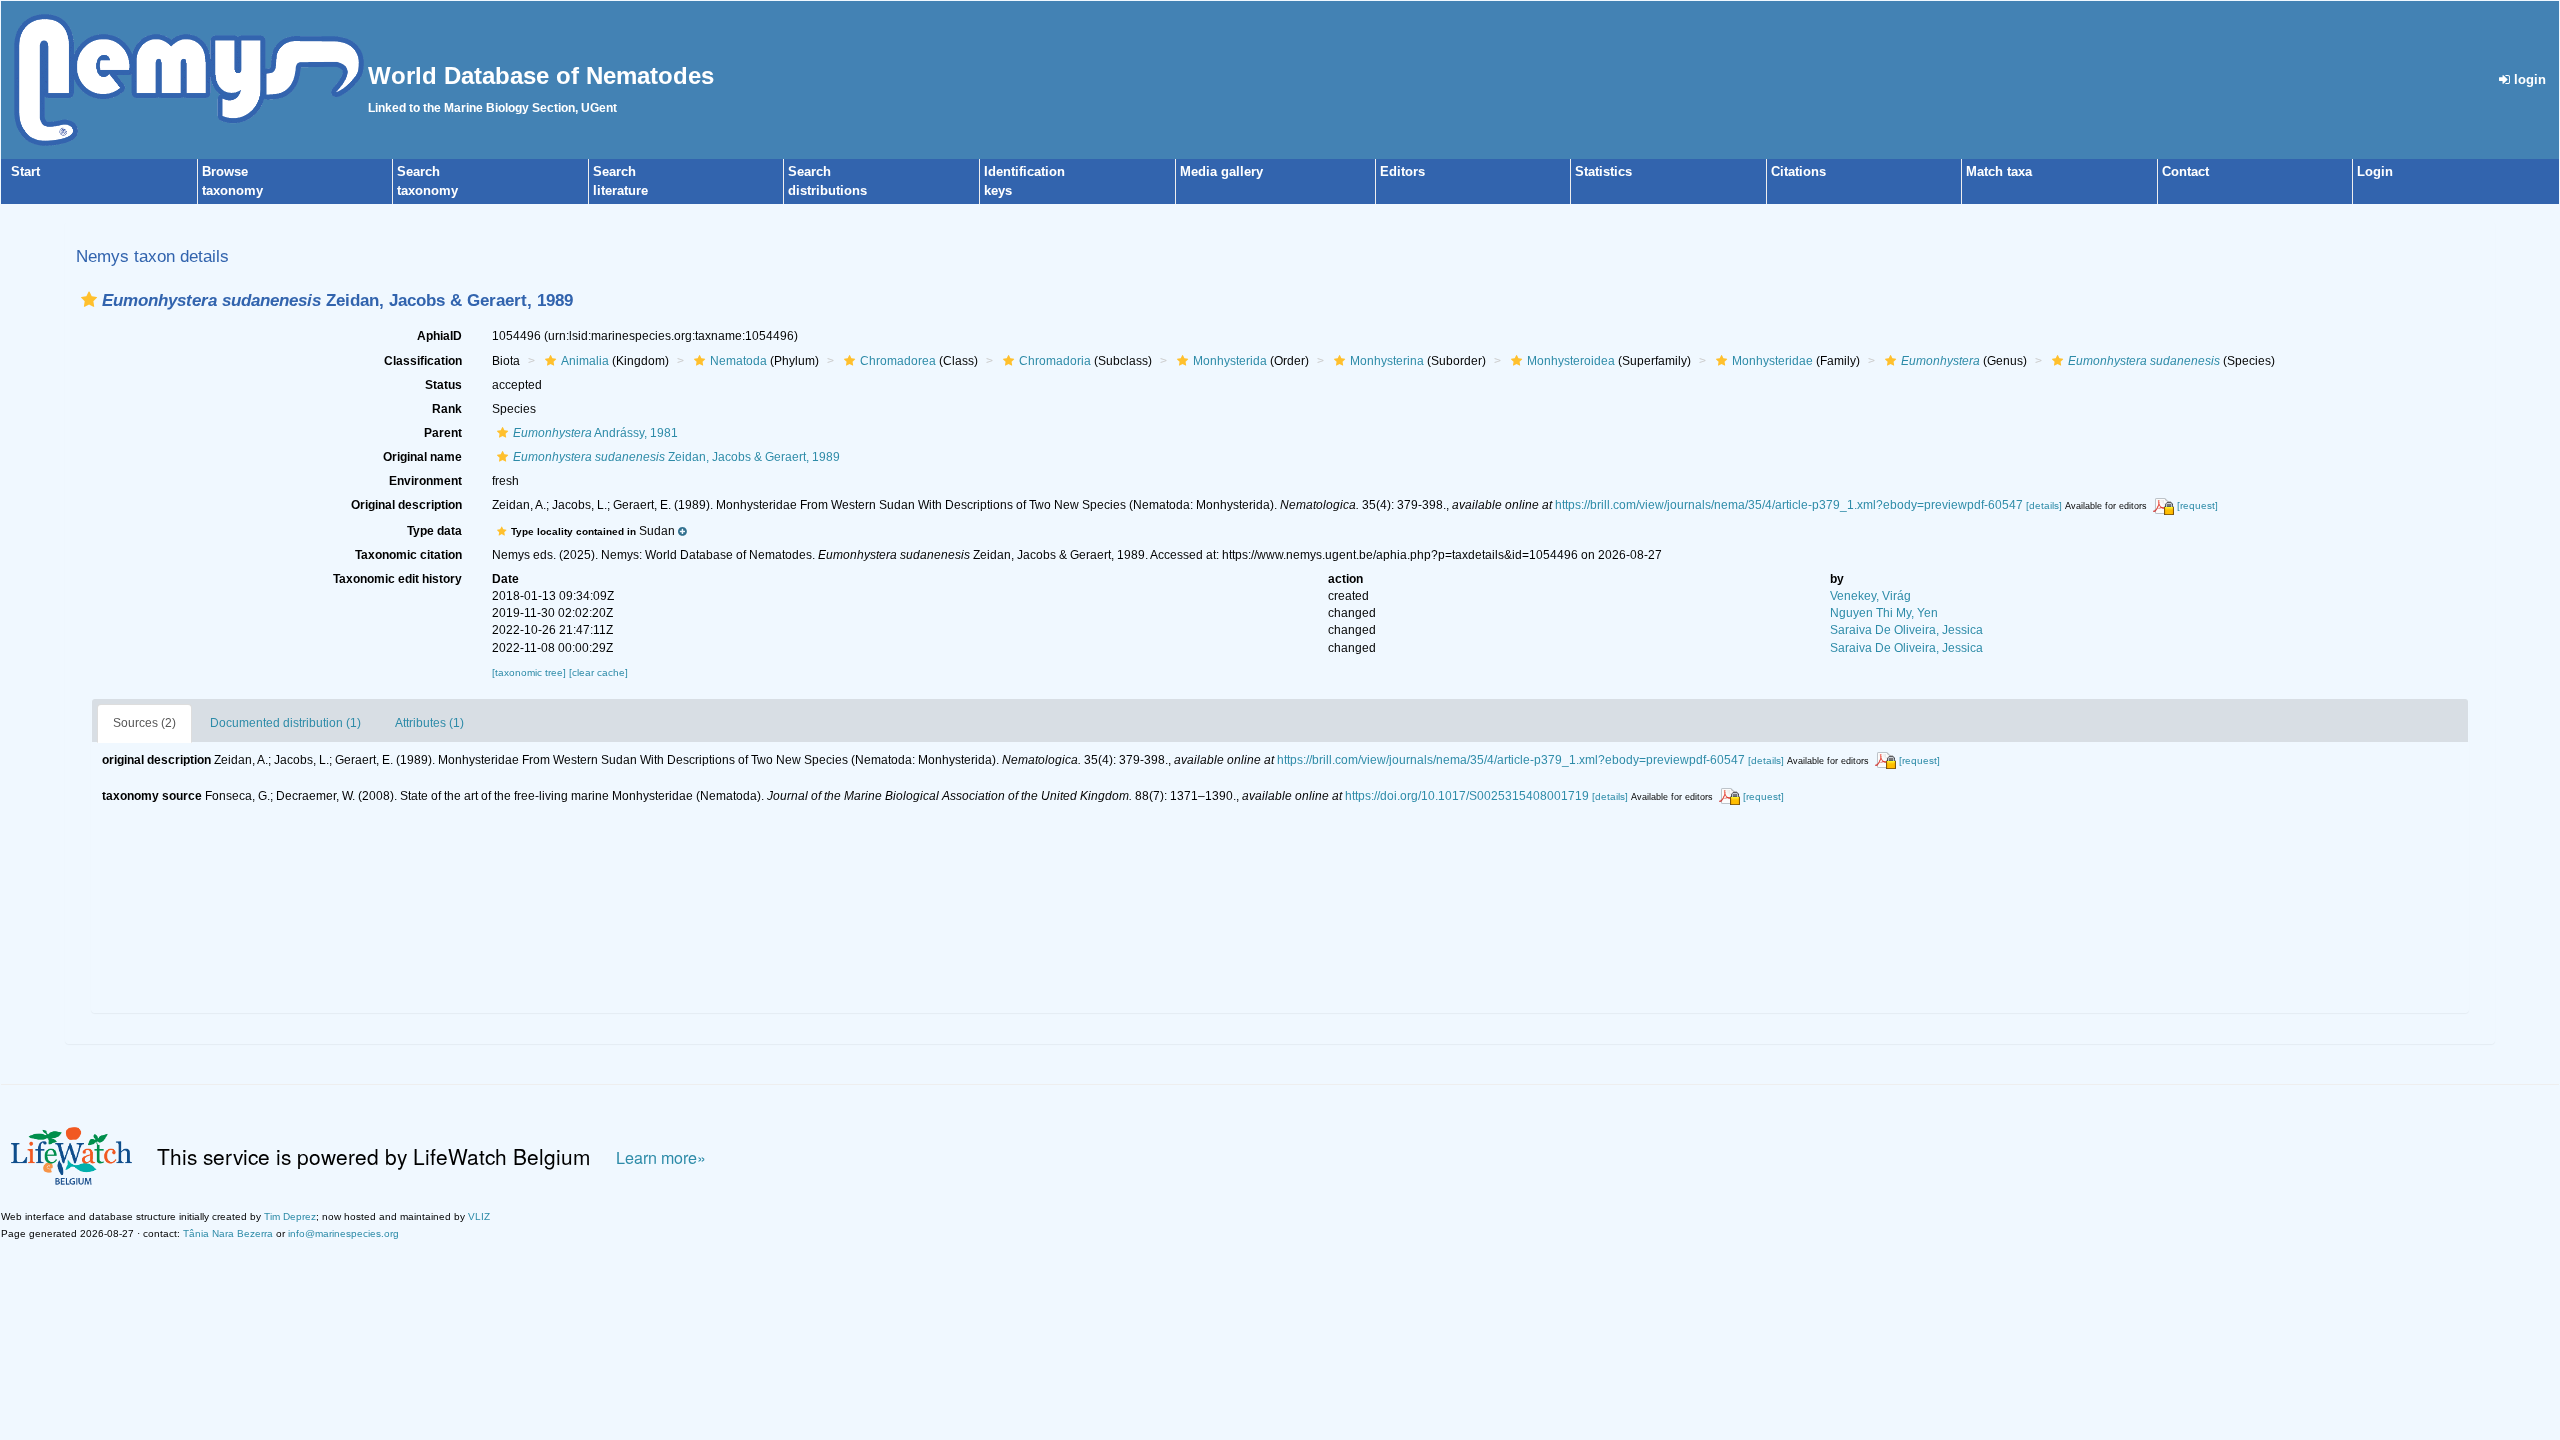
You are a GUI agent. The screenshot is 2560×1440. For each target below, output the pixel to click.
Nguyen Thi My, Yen (1884, 613)
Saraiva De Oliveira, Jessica (1906, 630)
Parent (443, 433)
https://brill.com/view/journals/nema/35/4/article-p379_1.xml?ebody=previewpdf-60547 (1789, 505)
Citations (1798, 171)
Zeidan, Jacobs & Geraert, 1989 (676, 457)
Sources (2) (144, 723)
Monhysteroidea (1571, 361)
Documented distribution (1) (285, 723)
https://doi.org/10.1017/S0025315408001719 (1467, 796)
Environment (425, 481)
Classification (423, 361)
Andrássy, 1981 (595, 433)
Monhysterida (1230, 361)
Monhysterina (1387, 361)
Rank (447, 409)
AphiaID (439, 336)
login (2528, 79)
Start (25, 171)
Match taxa (1999, 171)
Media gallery (1221, 171)
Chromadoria (1055, 361)
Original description (406, 505)
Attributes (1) (429, 723)
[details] (2044, 505)
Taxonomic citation (408, 555)
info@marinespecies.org (343, 1233)
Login (2375, 171)
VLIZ (479, 1216)
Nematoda (738, 361)
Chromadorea (898, 361)
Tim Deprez (290, 1216)
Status (443, 385)
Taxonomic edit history (397, 579)
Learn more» (661, 1157)
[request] (2197, 505)
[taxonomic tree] (530, 672)
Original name (422, 457)
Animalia (585, 361)
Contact (2185, 171)
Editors (1402, 171)
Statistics (1603, 171)
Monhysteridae (1772, 361)
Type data (434, 531)
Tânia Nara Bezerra (228, 1233)
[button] (89, 299)
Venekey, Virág (1870, 596)
